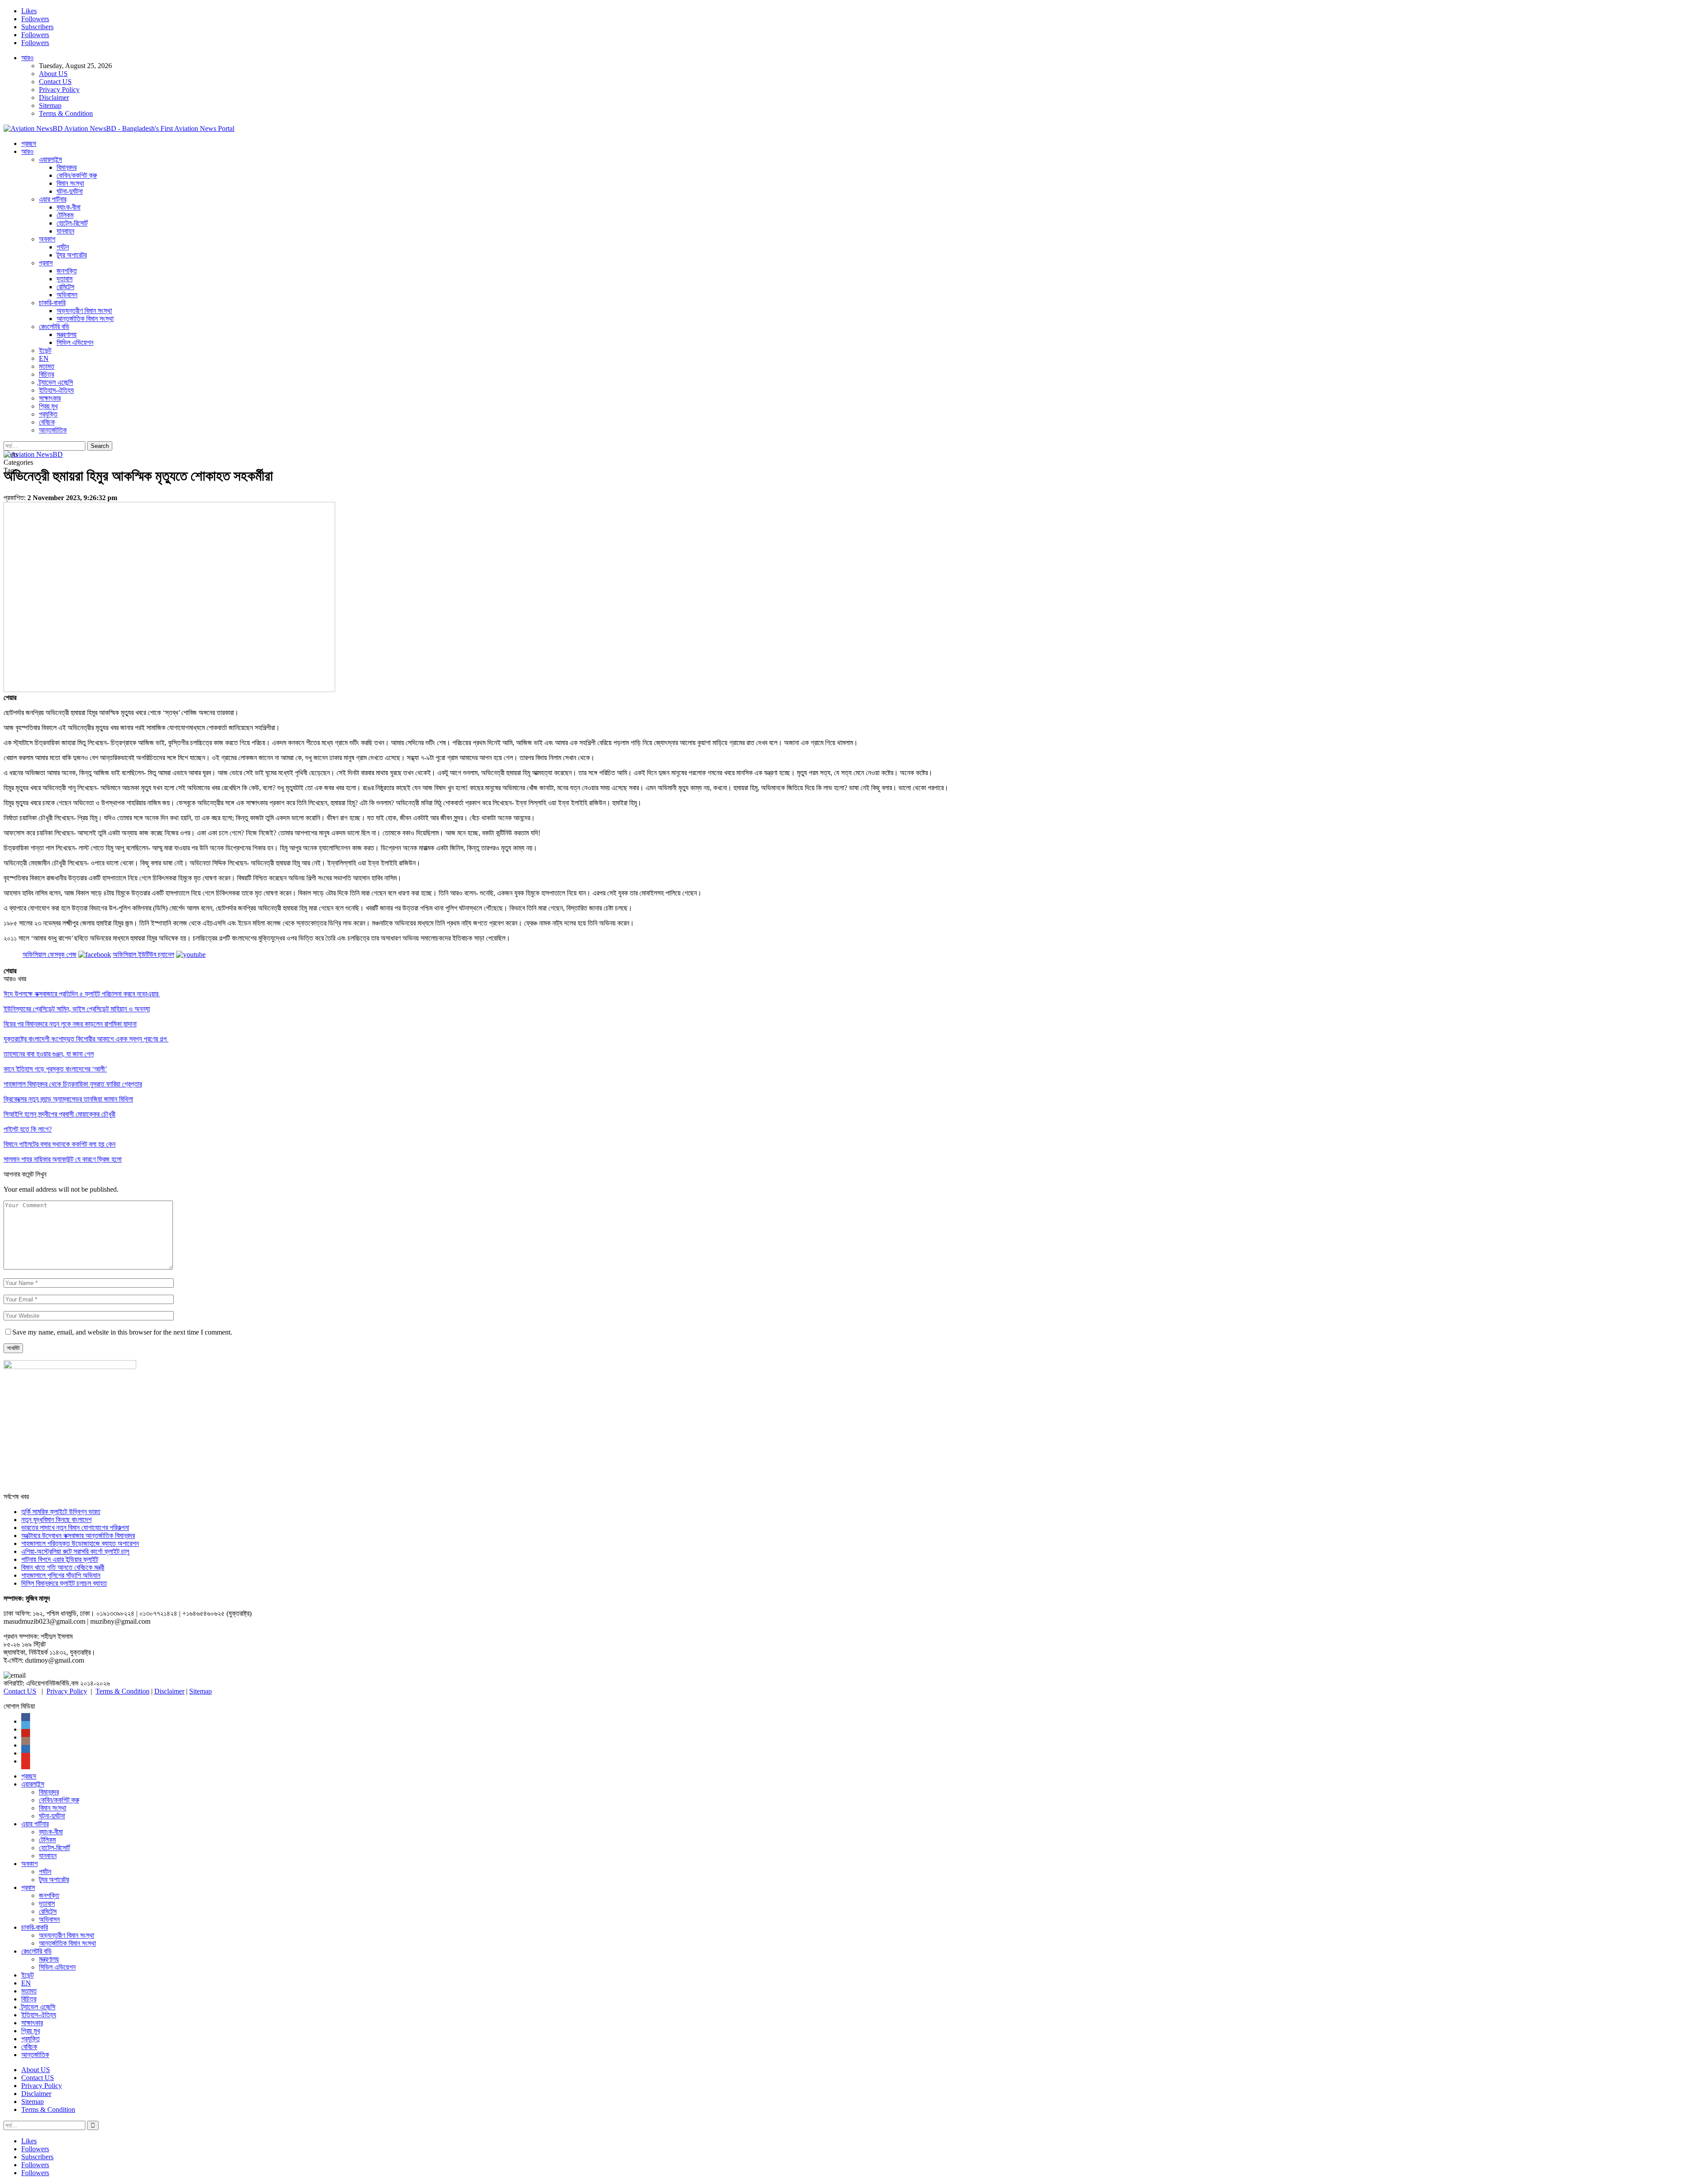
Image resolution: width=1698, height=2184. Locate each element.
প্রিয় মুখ (48, 406)
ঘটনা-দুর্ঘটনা (70, 191)
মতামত (47, 366)
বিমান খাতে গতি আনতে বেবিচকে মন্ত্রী (63, 1567)
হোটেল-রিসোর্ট (72, 223)
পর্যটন (63, 247)
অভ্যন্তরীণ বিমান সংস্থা (84, 311)
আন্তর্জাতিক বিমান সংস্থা (85, 319)
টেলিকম (65, 215)
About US (53, 74)
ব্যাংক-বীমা (69, 207)
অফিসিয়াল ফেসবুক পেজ (50, 954)
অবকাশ (47, 239)
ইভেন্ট (45, 350)
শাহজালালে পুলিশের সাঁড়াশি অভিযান (61, 1575)
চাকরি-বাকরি (52, 303)
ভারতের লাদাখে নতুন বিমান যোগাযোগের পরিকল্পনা (75, 1528)
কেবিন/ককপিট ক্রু (77, 175)
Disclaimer (54, 98)
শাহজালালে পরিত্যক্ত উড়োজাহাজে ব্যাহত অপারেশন (80, 1543)
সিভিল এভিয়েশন (75, 342)
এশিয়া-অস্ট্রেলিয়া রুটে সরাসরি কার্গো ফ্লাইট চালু (75, 1551)
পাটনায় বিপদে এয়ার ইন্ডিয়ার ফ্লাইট (60, 1559)
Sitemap (50, 105)
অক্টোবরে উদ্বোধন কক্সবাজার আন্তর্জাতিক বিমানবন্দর (78, 1536)
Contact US (55, 82)
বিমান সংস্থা (70, 183)
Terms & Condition (66, 113)
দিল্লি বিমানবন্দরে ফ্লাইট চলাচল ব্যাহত (64, 1583)
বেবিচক (47, 422)
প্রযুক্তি (48, 414)
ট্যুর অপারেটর (72, 255)
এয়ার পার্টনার (53, 199)
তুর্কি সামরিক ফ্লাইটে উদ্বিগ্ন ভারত (61, 1512)
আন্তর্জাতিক (53, 430)
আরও (27, 58)
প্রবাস (46, 263)
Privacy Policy (59, 90)
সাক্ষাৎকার (50, 398)
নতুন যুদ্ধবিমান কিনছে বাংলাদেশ (56, 1520)
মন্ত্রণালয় (67, 335)
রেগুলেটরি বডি (54, 327)
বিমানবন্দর (67, 167)
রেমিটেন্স (65, 287)
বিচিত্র (46, 374)
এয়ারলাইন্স (50, 159)
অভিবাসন (67, 295)
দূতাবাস (65, 279)
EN (44, 358)
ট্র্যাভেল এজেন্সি (56, 382)
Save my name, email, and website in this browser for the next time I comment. (122, 1332)
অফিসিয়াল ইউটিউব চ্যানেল (143, 954)
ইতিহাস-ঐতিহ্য (56, 390)
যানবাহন (65, 231)
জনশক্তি (67, 271)
